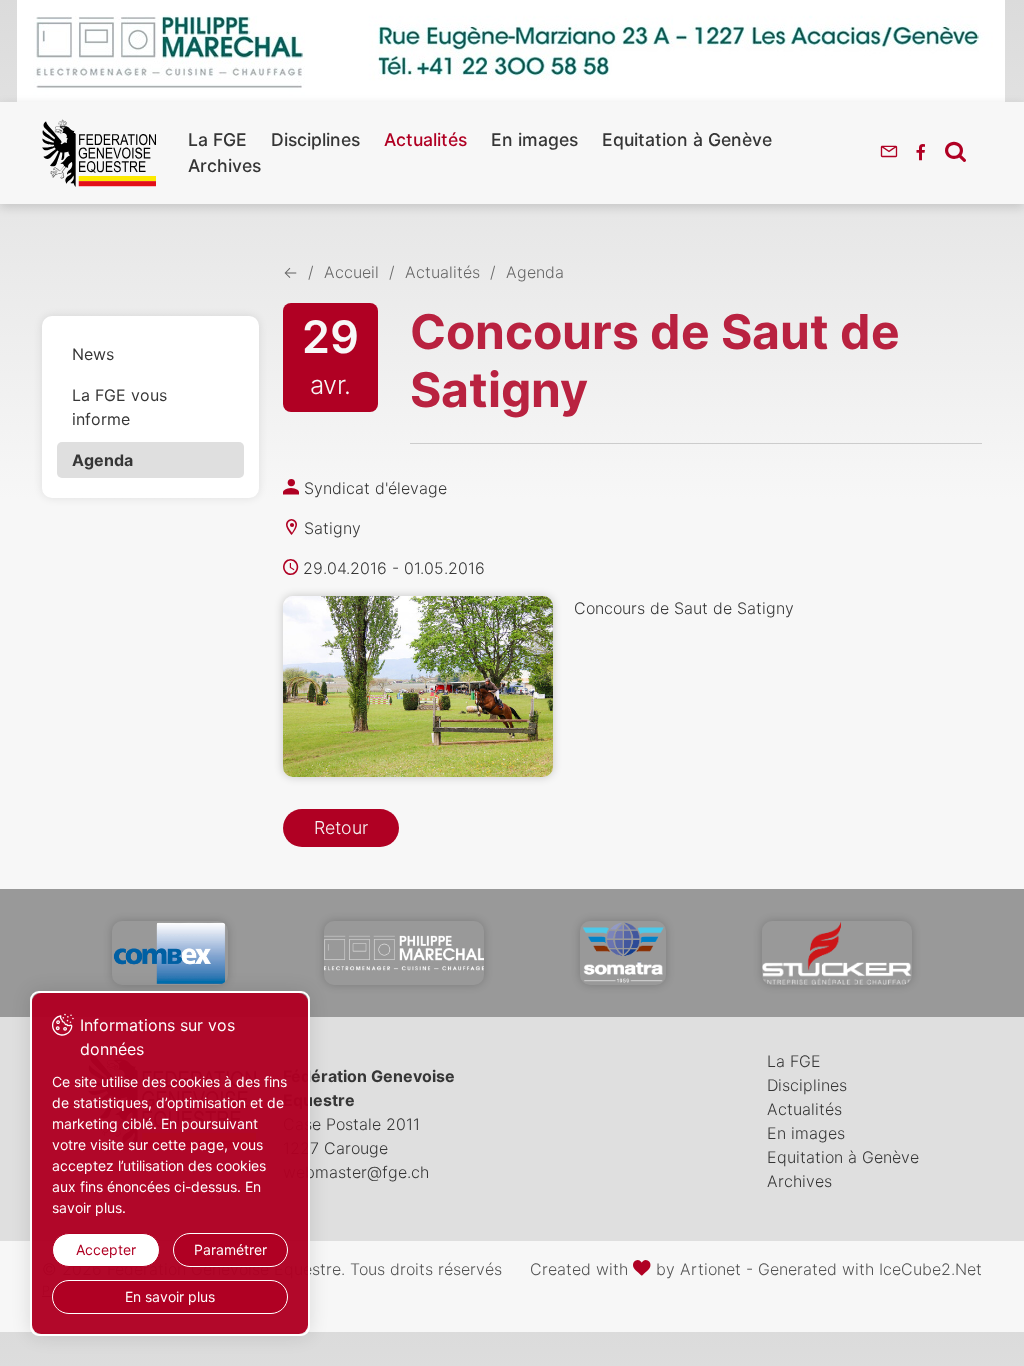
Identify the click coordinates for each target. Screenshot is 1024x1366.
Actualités (425, 139)
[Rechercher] (955, 151)
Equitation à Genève (687, 139)
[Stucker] (837, 953)
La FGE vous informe (119, 407)
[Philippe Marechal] (404, 953)
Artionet (710, 1269)
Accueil (351, 272)
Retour (341, 827)
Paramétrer (230, 1249)
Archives (224, 165)
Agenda (102, 460)
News (93, 354)
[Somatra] (623, 953)
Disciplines (315, 139)
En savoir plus (170, 1296)
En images (534, 139)
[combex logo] (170, 953)
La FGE (217, 139)
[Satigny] (418, 686)
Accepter (106, 1249)
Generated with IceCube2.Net (870, 1269)
